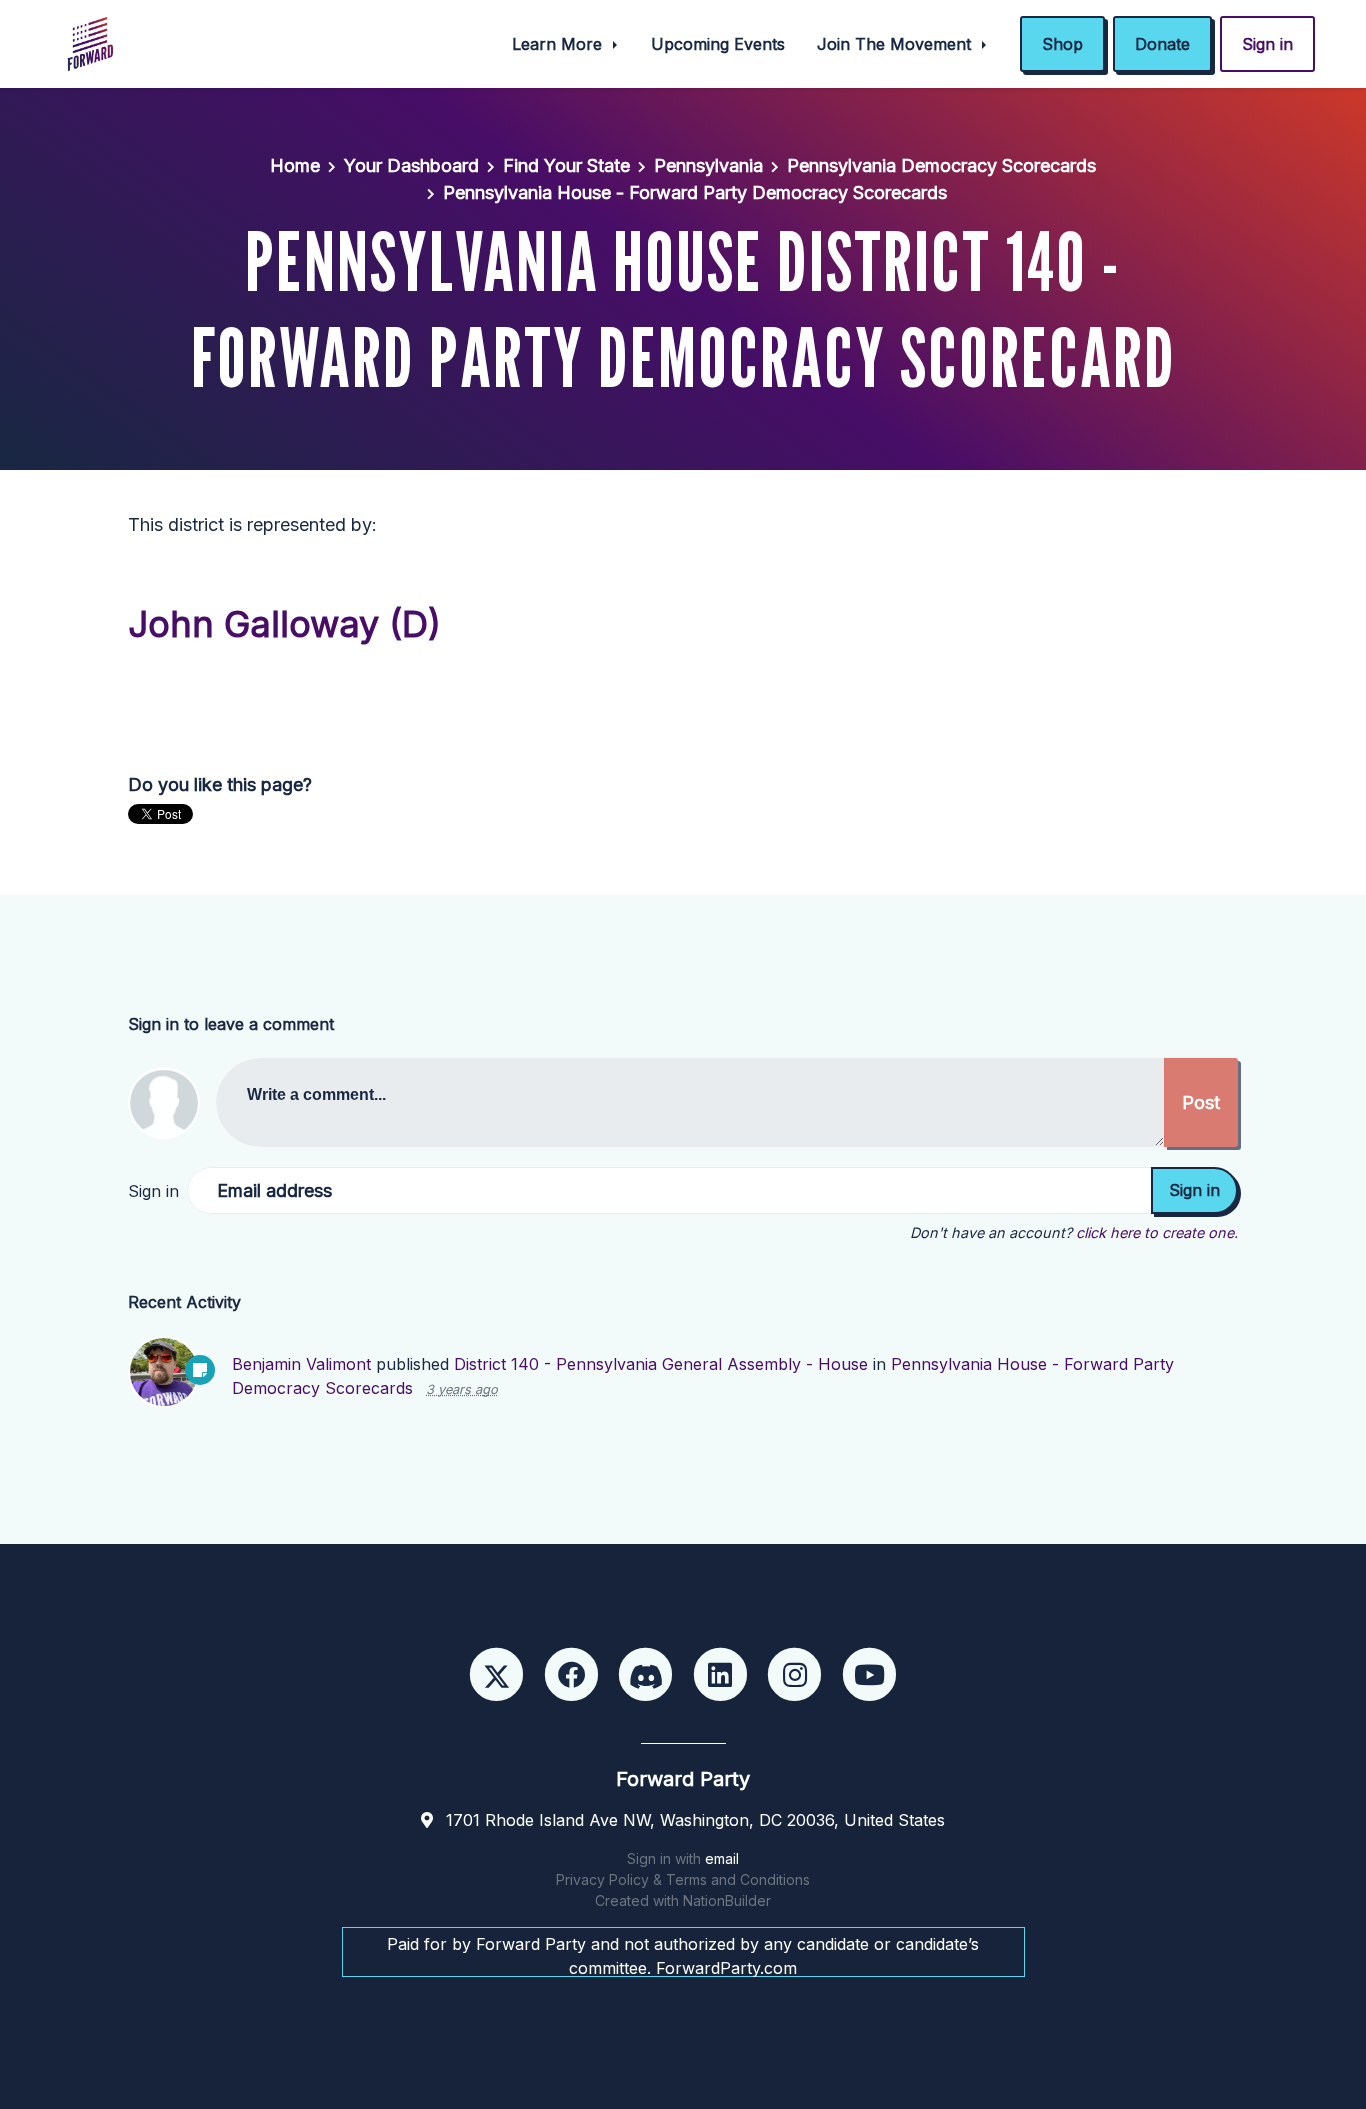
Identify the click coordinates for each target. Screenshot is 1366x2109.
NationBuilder (727, 1900)
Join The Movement (896, 44)
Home (295, 165)
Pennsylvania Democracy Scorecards (941, 165)
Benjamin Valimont (301, 1364)
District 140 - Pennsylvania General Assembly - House (661, 1364)
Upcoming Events (718, 44)
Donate (1162, 44)
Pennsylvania (708, 165)
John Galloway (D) (284, 624)
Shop (1062, 44)
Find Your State (566, 165)
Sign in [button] (1267, 44)
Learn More (559, 44)
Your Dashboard (411, 165)
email (722, 1858)
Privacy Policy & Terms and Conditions (683, 1879)
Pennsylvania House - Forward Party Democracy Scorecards (695, 192)
